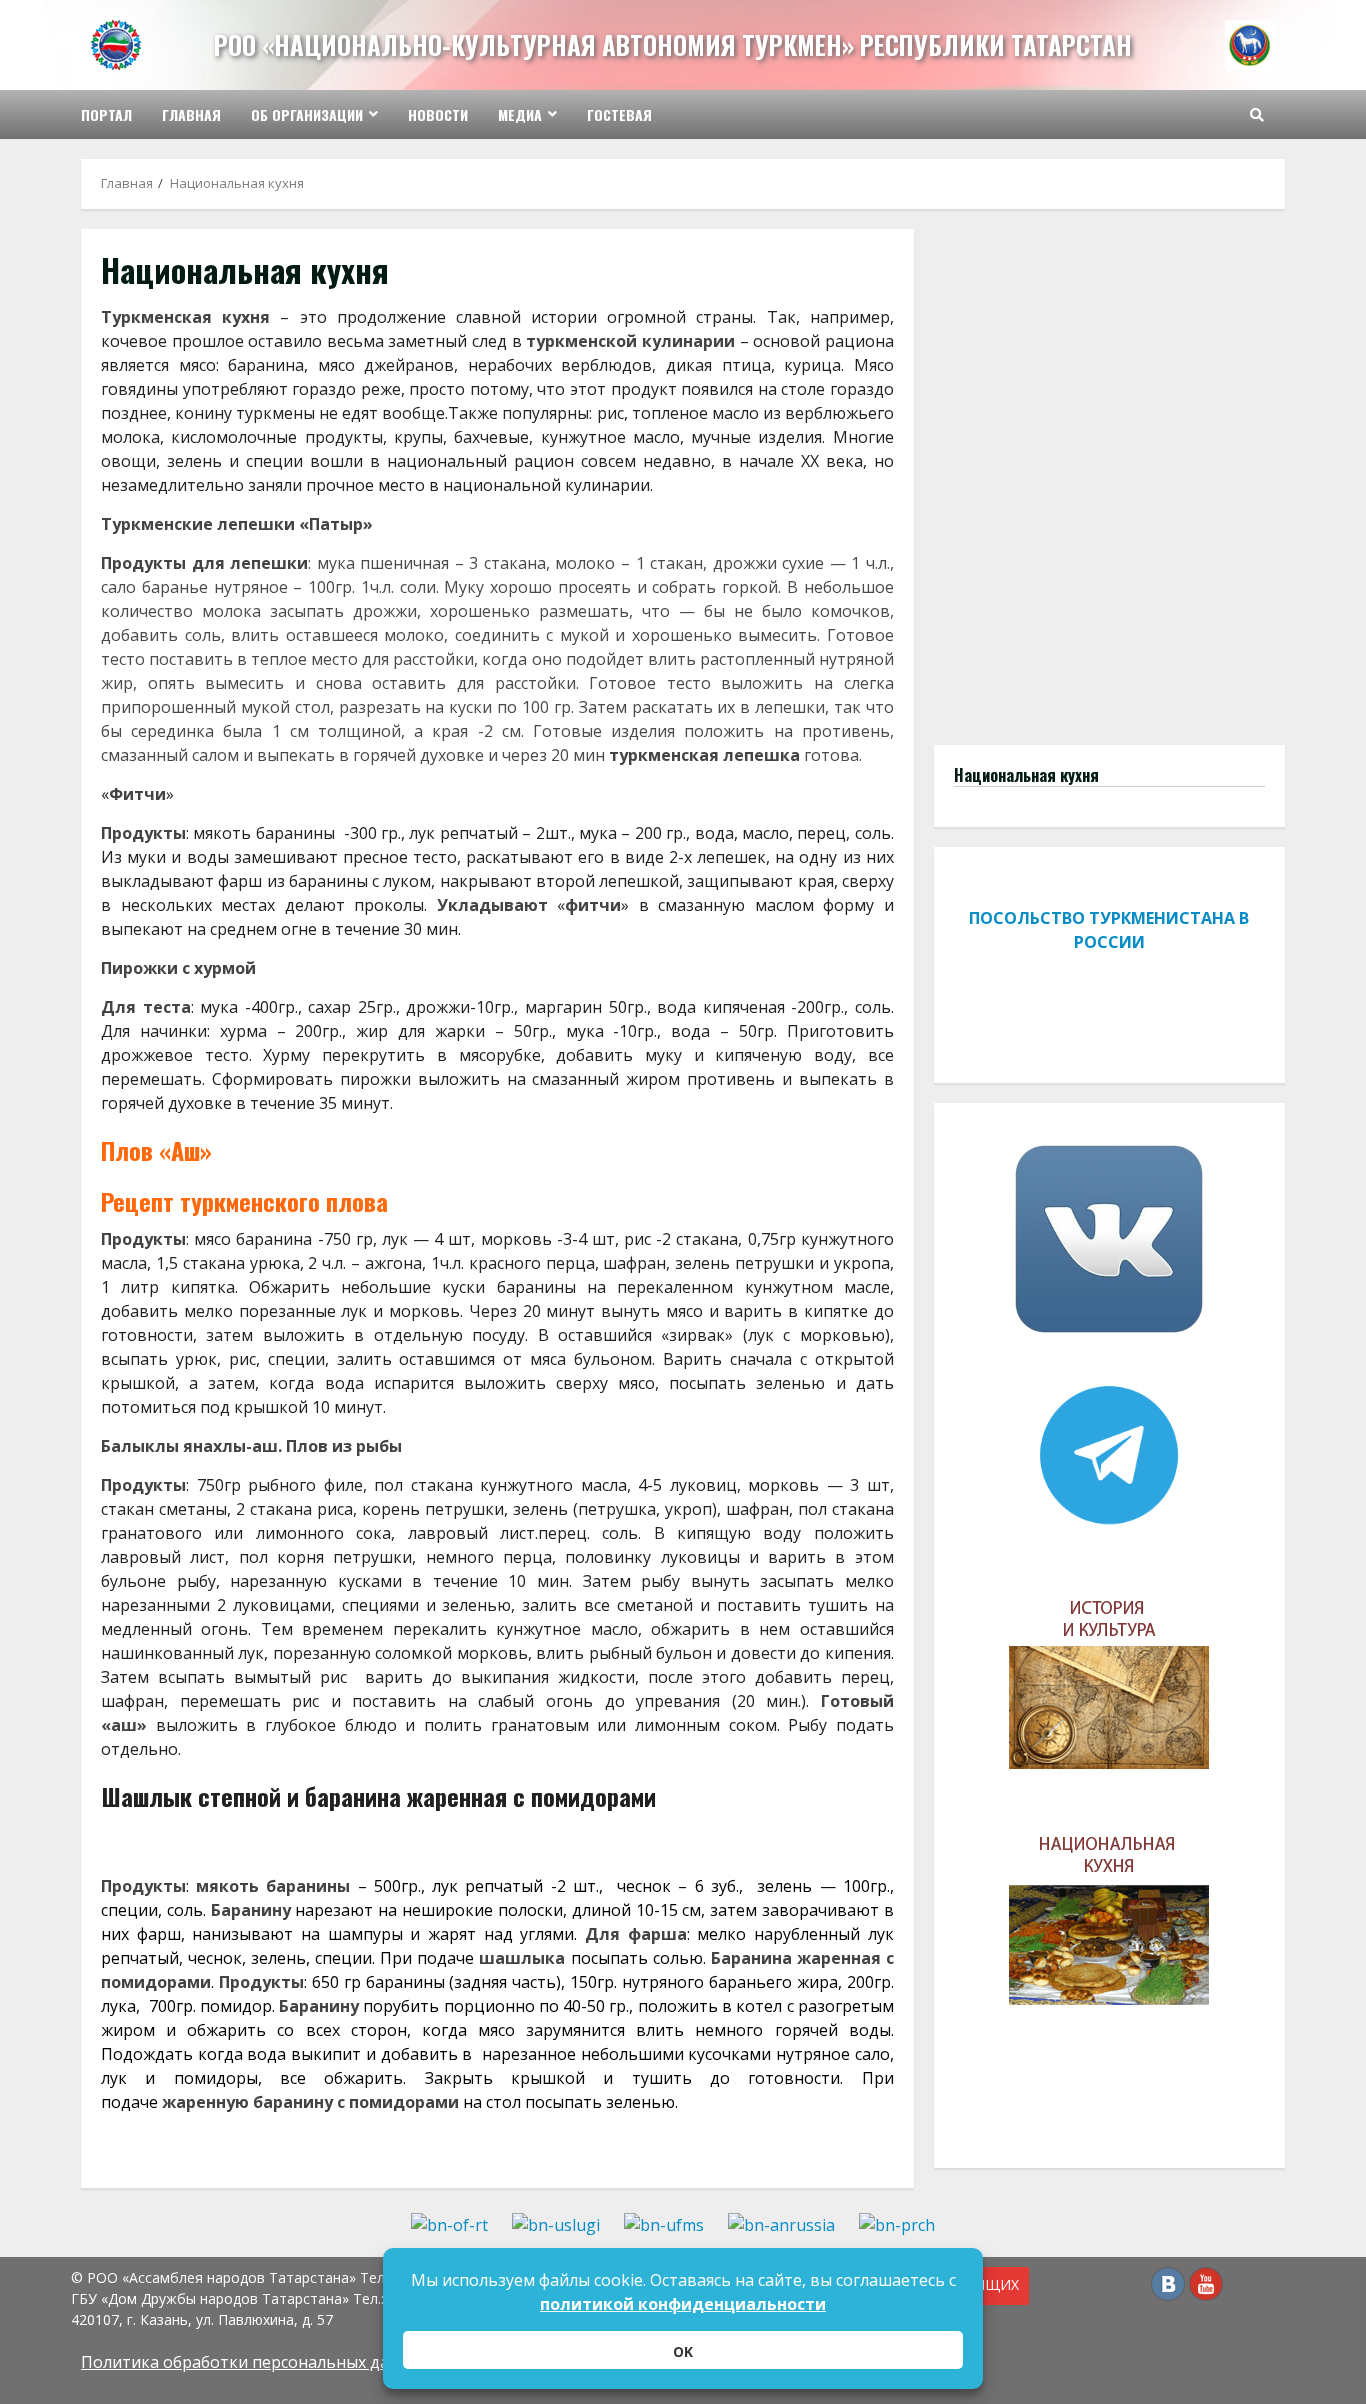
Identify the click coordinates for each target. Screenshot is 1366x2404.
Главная (191, 114)
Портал (106, 114)
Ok (683, 2351)
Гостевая (619, 114)
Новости (438, 114)
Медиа (520, 114)
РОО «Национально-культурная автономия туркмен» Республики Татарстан (673, 44)
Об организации (307, 114)
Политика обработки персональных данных (255, 2362)
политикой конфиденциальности (683, 2304)
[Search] (1257, 115)
